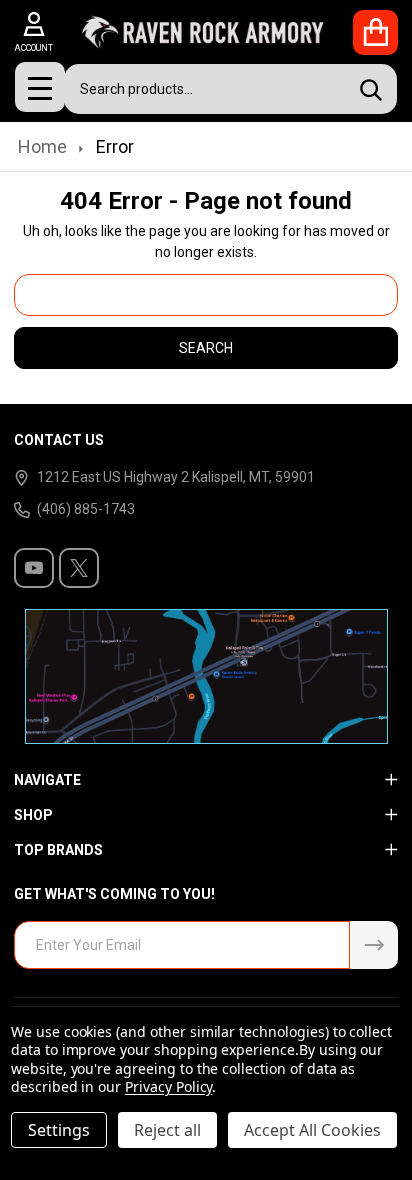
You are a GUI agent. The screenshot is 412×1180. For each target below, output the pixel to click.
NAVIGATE (47, 780)
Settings (59, 1130)
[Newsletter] (374, 945)
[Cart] (375, 32)
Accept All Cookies (312, 1130)
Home (42, 146)
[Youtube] (34, 568)
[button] (206, 676)
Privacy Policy (168, 1086)
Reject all (167, 1130)
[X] (79, 568)
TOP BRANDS (58, 850)
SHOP (33, 815)
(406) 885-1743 (86, 509)
